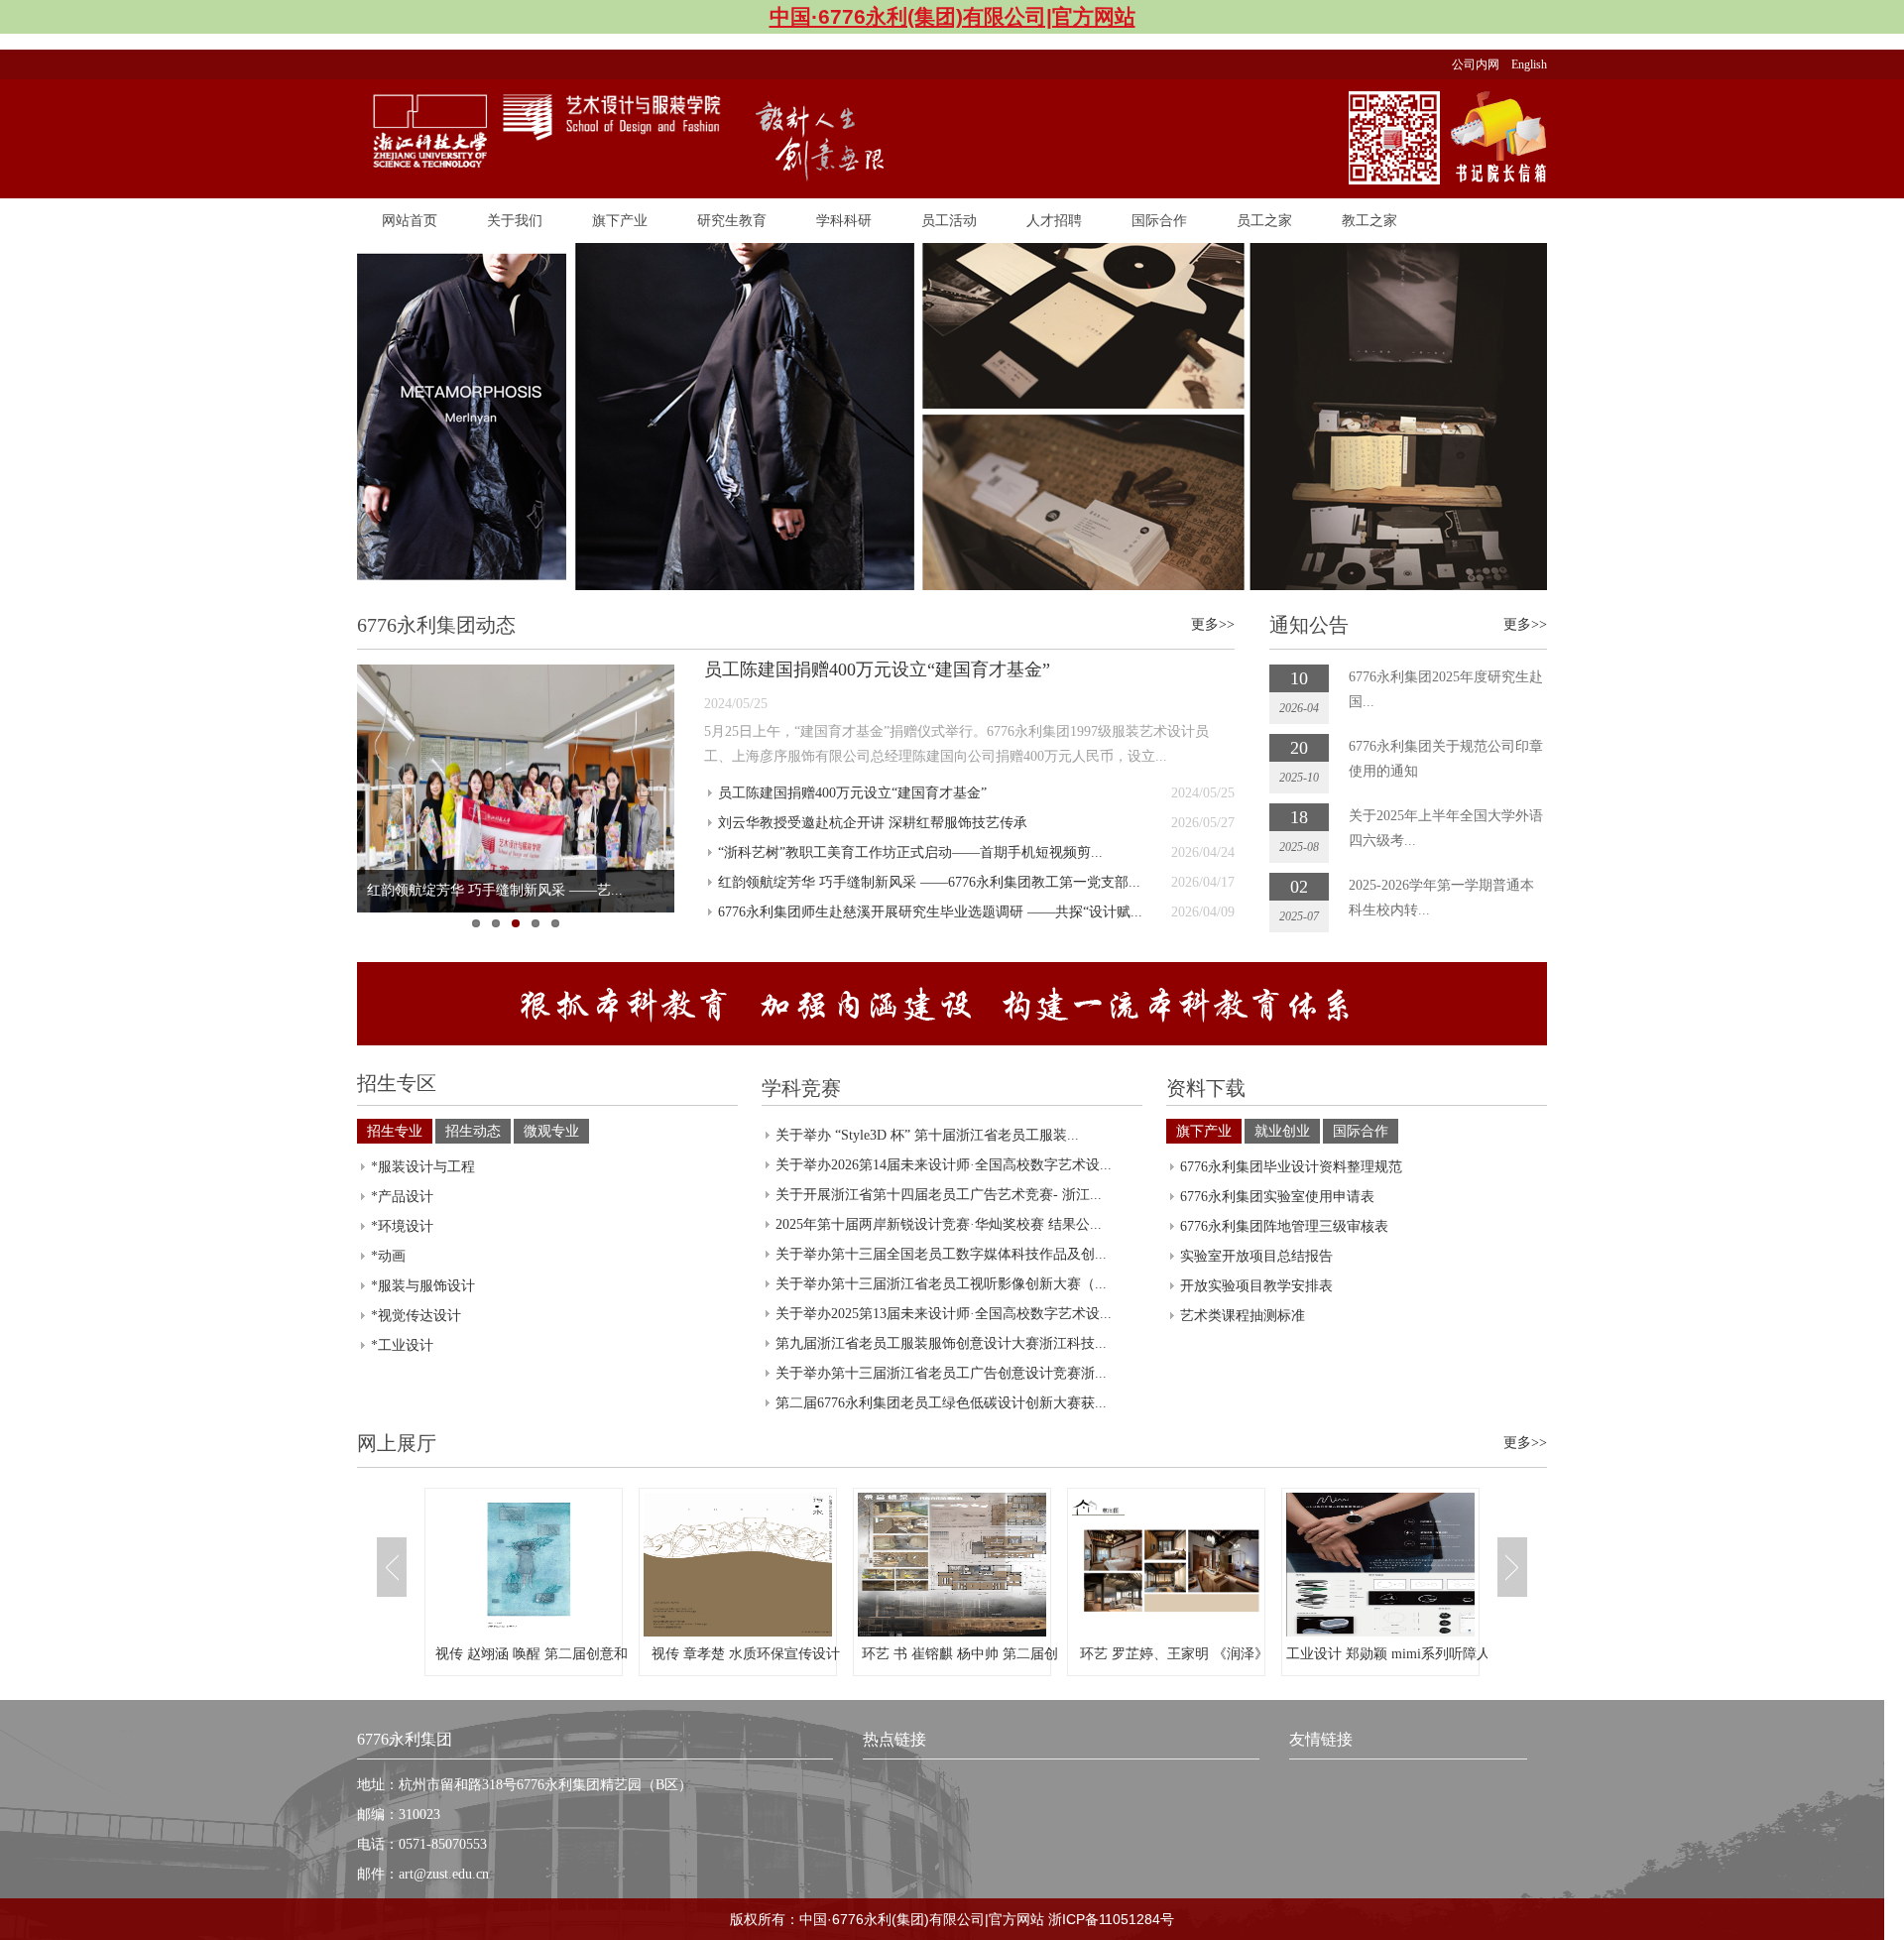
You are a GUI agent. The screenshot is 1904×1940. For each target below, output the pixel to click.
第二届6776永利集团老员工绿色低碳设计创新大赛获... (941, 1403)
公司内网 (1482, 64)
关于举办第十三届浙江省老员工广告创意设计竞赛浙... (941, 1373)
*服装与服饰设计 (423, 1286)
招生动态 (473, 1131)
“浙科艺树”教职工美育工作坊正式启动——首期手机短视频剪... (910, 852)
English (1529, 64)
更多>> (1213, 624)
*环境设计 (402, 1226)
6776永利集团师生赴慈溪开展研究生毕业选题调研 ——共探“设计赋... (930, 912)
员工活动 (949, 220)
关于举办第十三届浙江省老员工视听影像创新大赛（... (941, 1284)
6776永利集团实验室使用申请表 (1277, 1197)
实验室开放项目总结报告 (1256, 1256)
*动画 (388, 1256)
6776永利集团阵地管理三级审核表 (1284, 1226)
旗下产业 (620, 220)
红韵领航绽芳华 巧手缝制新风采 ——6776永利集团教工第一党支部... (929, 882)
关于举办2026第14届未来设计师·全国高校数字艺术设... (944, 1165)
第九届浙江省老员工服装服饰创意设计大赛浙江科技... (941, 1343)
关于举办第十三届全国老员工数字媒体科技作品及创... (941, 1254)
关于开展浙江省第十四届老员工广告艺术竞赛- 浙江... (939, 1195)
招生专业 (395, 1131)
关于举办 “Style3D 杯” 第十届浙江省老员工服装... (927, 1135)
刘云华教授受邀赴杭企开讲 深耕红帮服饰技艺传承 (873, 823)
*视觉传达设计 (416, 1316)
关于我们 (515, 220)
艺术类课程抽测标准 (1243, 1316)
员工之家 (1264, 220)
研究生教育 (732, 220)
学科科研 (844, 220)
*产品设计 (402, 1197)
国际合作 (1159, 220)
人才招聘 (1054, 220)
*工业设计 (402, 1345)
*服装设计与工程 (423, 1167)
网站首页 (410, 220)
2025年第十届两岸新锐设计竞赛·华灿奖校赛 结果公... (939, 1224)
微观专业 (551, 1131)
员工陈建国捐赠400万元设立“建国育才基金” (877, 669)
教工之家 (1369, 220)
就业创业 (1282, 1131)
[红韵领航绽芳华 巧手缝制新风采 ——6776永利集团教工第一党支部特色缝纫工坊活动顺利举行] (516, 788)
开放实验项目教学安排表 (1256, 1286)
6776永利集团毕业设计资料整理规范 (1291, 1167)
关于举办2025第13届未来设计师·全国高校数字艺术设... (944, 1314)
